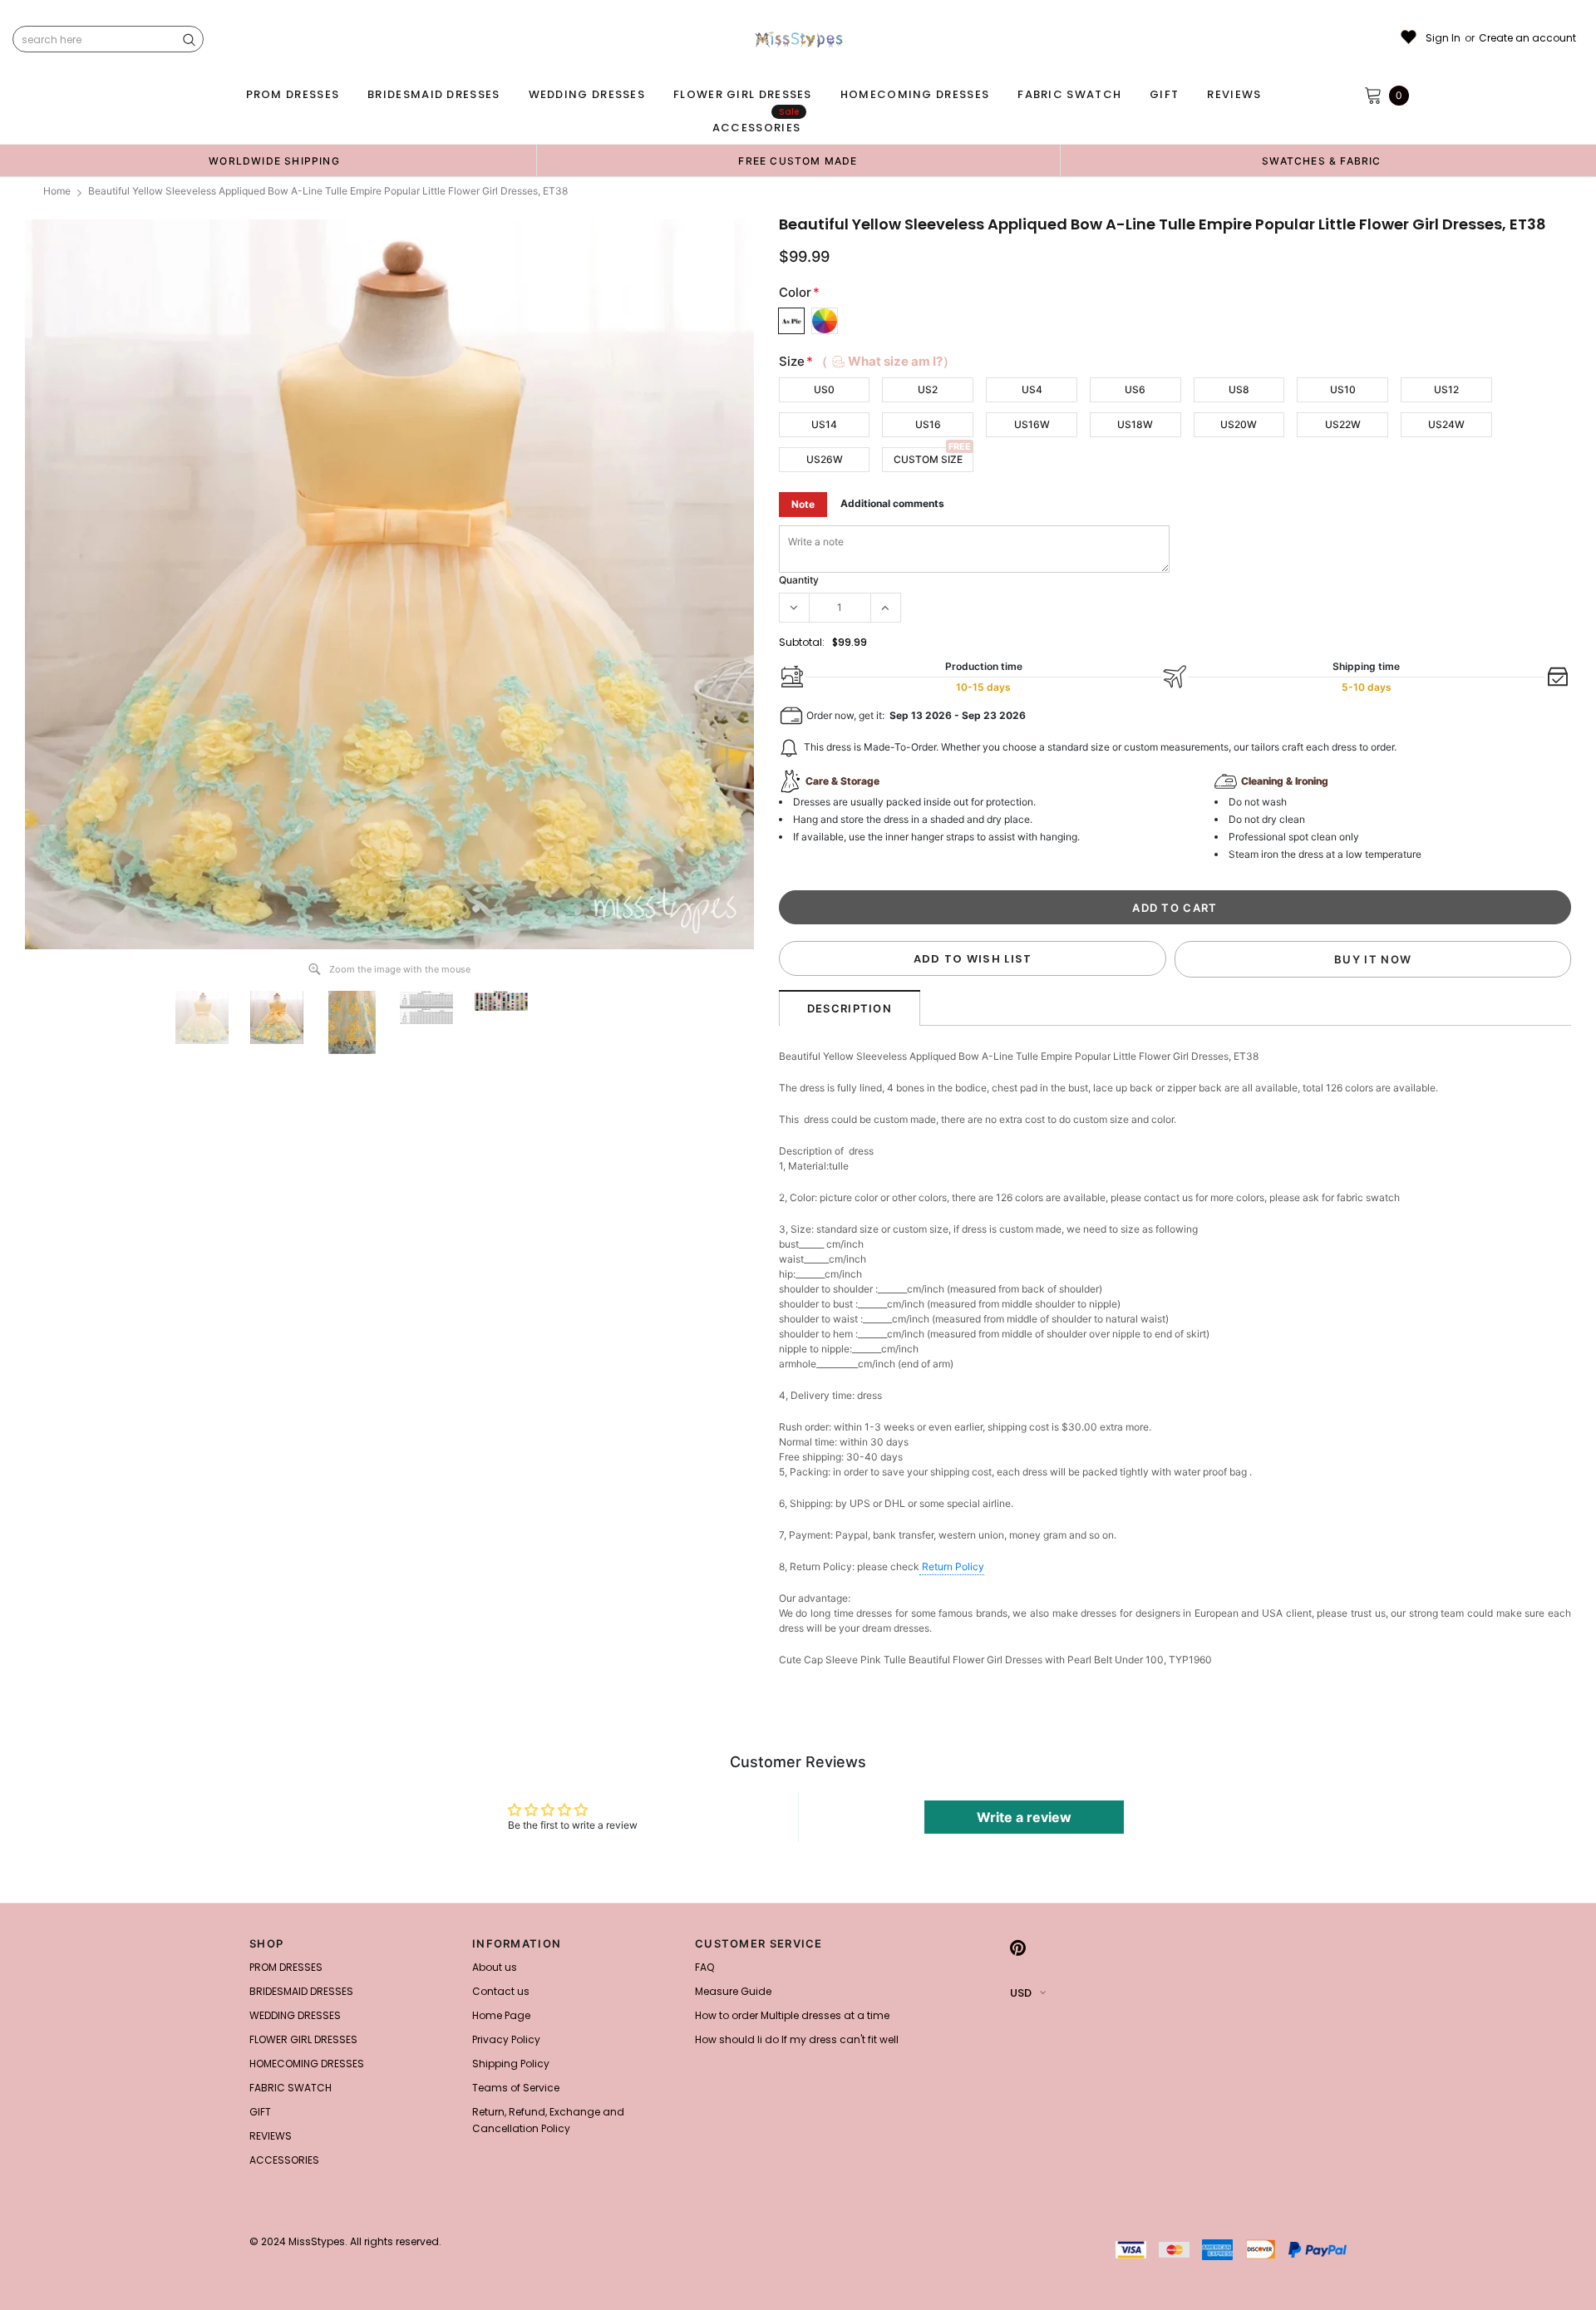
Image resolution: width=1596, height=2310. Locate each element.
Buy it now (1373, 959)
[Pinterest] (1018, 1948)
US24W (1446, 424)
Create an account (1527, 38)
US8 (1239, 389)
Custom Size (928, 459)
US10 (1343, 389)
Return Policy (953, 1566)
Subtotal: (802, 642)
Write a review (1024, 1817)
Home (57, 191)
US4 (1032, 389)
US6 (1135, 389)
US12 (1446, 389)
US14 (824, 424)
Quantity (799, 580)
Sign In (1443, 38)
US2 (928, 389)
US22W (1343, 424)
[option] (274, 160)
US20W (1239, 424)
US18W (1135, 424)
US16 (928, 424)
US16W (1032, 424)
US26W (825, 459)
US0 (824, 389)
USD (1021, 1993)
